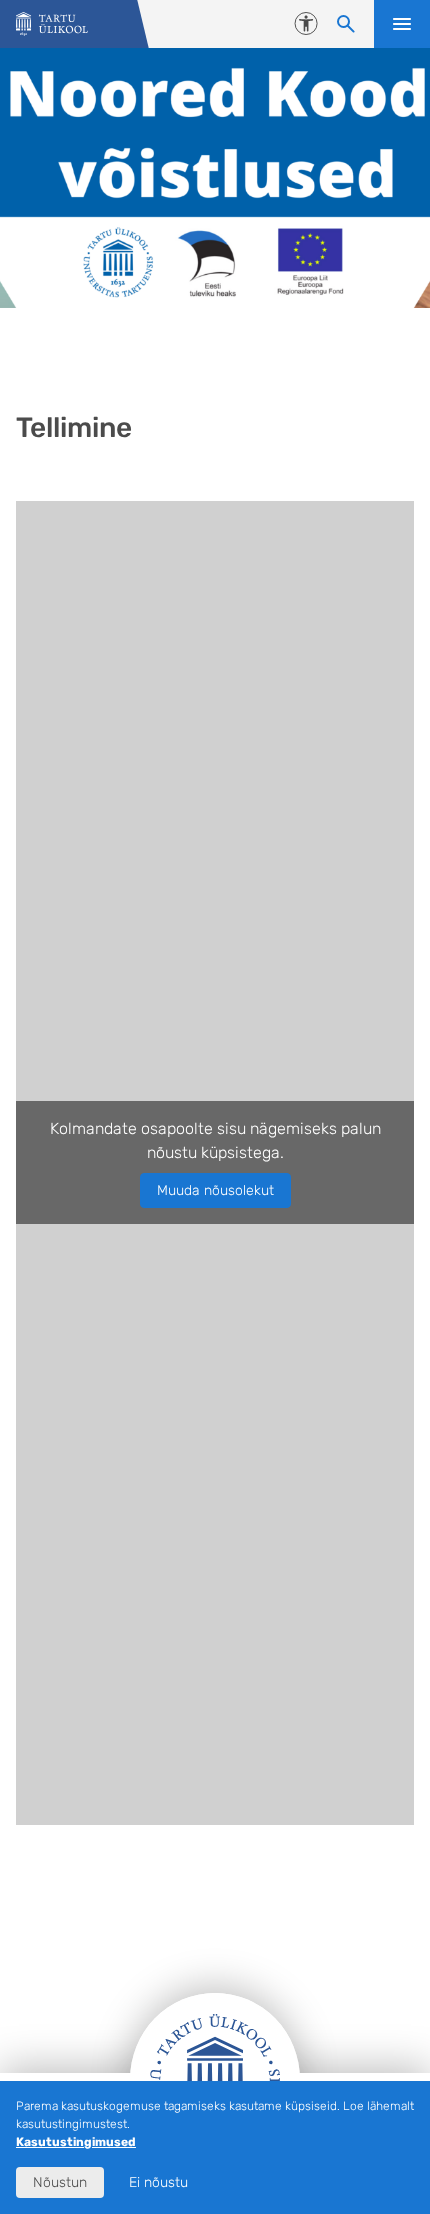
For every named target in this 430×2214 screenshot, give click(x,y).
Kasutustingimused (76, 2142)
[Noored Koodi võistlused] (52, 24)
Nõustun (60, 2182)
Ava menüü (402, 24)
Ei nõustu (158, 2182)
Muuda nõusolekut (215, 1190)
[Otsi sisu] (346, 24)
